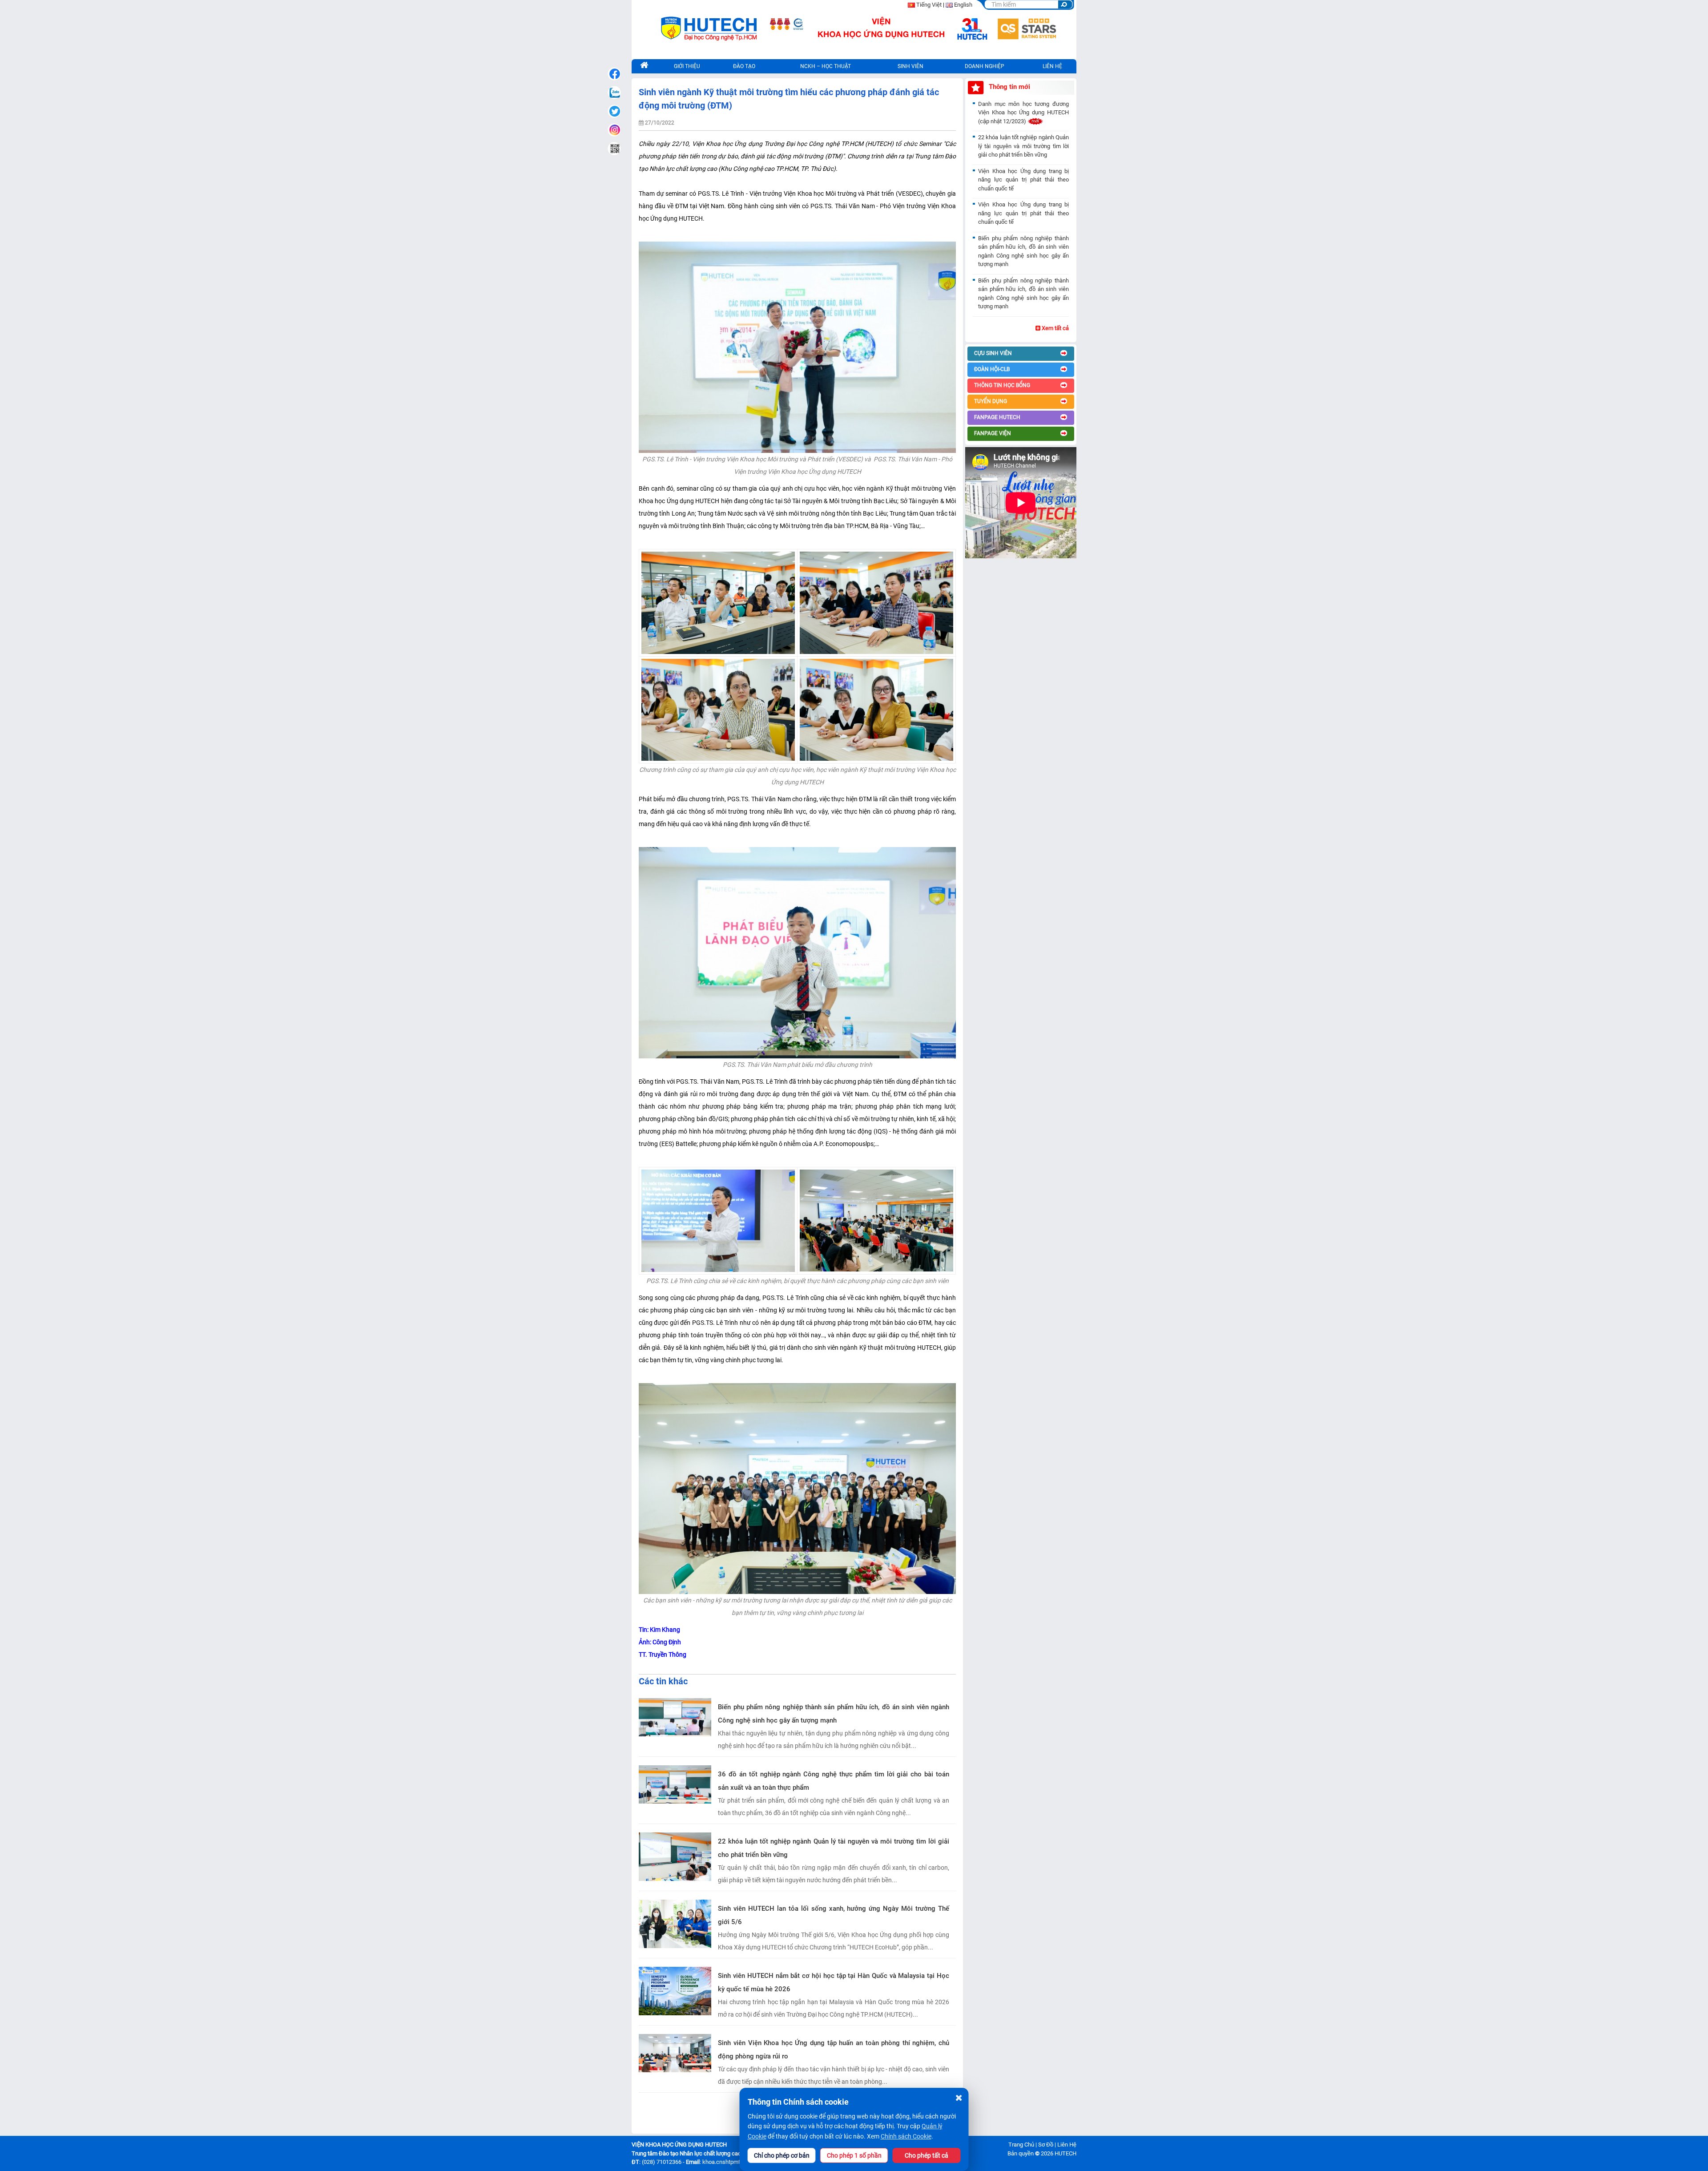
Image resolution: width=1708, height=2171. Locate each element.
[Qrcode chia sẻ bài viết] (614, 149)
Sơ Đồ (1046, 2145)
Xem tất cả (1055, 328)
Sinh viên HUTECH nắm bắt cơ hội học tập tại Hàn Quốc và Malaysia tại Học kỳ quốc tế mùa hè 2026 (834, 1982)
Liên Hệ (1067, 2145)
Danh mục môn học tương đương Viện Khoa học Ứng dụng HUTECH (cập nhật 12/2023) (1023, 113)
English (963, 5)
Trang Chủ (1021, 2145)
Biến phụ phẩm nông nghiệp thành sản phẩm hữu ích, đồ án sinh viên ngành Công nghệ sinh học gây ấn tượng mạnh (834, 1714)
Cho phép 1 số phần (854, 2155)
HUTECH (1065, 2153)
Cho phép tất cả (927, 2155)
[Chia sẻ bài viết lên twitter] (614, 111)
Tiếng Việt (929, 5)
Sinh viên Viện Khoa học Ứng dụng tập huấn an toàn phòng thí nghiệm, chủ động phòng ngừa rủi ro (834, 2050)
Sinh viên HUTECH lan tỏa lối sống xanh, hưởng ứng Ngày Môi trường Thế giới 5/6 (834, 1915)
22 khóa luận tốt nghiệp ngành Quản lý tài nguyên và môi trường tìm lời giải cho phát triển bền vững (834, 1848)
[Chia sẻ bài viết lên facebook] (614, 74)
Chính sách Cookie (906, 2136)
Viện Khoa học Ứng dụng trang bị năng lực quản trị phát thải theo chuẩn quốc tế (1023, 180)
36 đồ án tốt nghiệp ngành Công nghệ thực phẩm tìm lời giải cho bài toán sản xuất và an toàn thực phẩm (834, 1781)
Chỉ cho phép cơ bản (782, 2155)
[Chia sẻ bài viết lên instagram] (614, 130)
